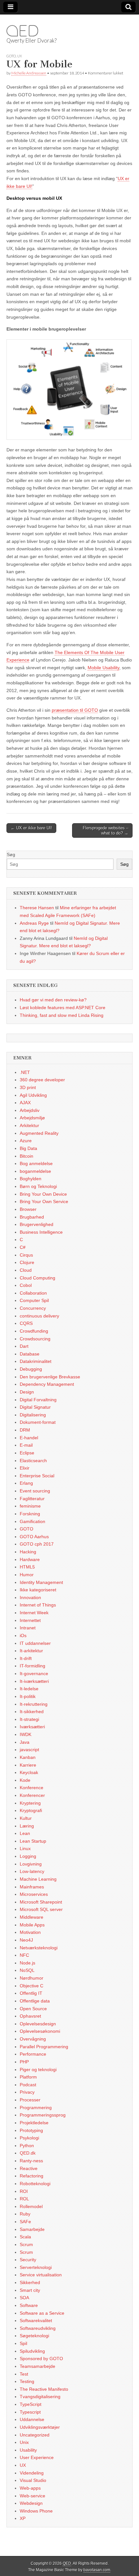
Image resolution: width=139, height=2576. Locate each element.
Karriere (28, 1765)
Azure (26, 1141)
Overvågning (33, 2039)
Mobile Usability (103, 668)
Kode (25, 1780)
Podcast (28, 2085)
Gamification (32, 1521)
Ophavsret (30, 2016)
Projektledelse (34, 2123)
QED (22, 31)
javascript (29, 1750)
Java (25, 1742)
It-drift (26, 1658)
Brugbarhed (32, 1217)
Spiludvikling (32, 2351)
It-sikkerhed (32, 1712)
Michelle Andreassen (29, 73)
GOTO (11, 56)
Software (29, 2305)
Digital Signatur (35, 1407)
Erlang (26, 1483)
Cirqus (26, 1255)
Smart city (30, 2290)
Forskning (30, 1514)
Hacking (28, 1552)
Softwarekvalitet (36, 2320)
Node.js (27, 1963)
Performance (33, 2054)
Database (30, 1354)
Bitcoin (27, 1156)
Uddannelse (32, 2419)
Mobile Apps (32, 1925)
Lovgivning (31, 1864)
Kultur (26, 1818)
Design (27, 1392)
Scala (25, 2237)
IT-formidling (32, 1666)
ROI (24, 2191)
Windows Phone (36, 2511)
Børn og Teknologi (38, 1186)
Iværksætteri (32, 1727)
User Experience (37, 2457)
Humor (27, 1575)
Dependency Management (47, 1384)
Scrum (26, 2244)
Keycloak (29, 1772)
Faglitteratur (32, 1499)
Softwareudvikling (38, 2328)
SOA (24, 2298)
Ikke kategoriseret (38, 1590)
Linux (25, 1848)
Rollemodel (31, 2206)
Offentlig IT (31, 1993)
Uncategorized (35, 2435)
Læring (27, 1826)
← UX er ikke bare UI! (31, 828)
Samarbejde (32, 2229)
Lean (25, 1833)
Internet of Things (38, 1605)
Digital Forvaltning (38, 1400)
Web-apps (30, 2488)
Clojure (27, 1262)
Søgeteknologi (34, 2336)
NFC (24, 1955)
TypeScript (31, 2404)
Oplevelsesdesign (38, 2024)
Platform (28, 2077)
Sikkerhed (30, 2282)
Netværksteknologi (39, 1948)
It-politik (28, 1696)
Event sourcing (35, 1491)
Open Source (33, 2009)
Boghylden (31, 1179)
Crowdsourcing (35, 1339)
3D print (28, 1087)
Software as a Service (42, 2313)
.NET (25, 1072)
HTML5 (27, 1567)
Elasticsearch (33, 1461)
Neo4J (26, 1940)
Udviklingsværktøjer (40, 2427)
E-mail (26, 1445)
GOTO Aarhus (34, 1537)
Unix (24, 2442)
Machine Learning (38, 1879)
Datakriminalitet (36, 1361)
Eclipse (27, 1453)
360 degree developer (42, 1080)
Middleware (32, 1917)
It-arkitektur (31, 1651)
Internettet (30, 1620)
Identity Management (41, 1582)
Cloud (26, 1270)
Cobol (26, 1285)
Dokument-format (38, 1422)
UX (20, 56)
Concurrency (33, 1308)
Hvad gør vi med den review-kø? (53, 1000)
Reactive (29, 2168)
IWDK (26, 1734)
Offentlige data (35, 2001)
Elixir (25, 1468)
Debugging (31, 1369)
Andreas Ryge (34, 923)
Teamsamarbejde (37, 2366)
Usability (28, 2450)
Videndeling (32, 2473)
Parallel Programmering (44, 2047)
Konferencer (32, 1795)
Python (27, 2146)
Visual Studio (33, 2480)
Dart (24, 1346)
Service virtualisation (41, 2275)
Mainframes (32, 1887)
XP (23, 2518)
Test (24, 2374)
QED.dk (28, 2153)
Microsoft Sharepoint (41, 1902)
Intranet (28, 1628)
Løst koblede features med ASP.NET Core (63, 1008)
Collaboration (33, 1293)
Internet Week (34, 1613)
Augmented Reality (39, 1133)
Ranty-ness (31, 2161)
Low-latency (32, 1871)
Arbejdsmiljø (32, 1118)
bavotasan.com (97, 2570)
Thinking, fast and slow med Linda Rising (62, 1015)
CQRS (26, 1323)
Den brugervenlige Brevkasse (50, 1377)
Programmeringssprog (43, 2115)
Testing (27, 2381)
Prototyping (31, 2130)
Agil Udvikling (33, 1095)
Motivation (30, 1932)
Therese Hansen (37, 908)
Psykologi (29, 2138)
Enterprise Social (37, 1476)
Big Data (28, 1148)
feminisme (30, 1506)
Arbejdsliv (30, 1110)
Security (28, 2260)
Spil (23, 2343)
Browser (28, 1209)
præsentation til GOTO (75, 710)
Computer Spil (34, 1300)
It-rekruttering (34, 1704)
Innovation (30, 1597)
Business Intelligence (41, 1232)
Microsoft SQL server (41, 1909)
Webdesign (31, 2503)
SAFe (25, 2222)
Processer (30, 2100)
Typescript (30, 2412)
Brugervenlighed (37, 1224)
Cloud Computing (37, 1278)
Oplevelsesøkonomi (40, 2031)
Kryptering (30, 1803)
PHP (24, 2062)
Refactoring (32, 2176)
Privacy (27, 2092)
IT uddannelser (35, 1643)
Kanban (28, 1757)
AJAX (25, 1103)
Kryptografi (31, 1810)
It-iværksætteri (34, 1681)
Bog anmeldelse (36, 1163)
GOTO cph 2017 (37, 1544)
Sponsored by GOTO (41, 2359)
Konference (32, 1788)
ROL (24, 2199)
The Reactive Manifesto (44, 2389)
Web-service (32, 2496)
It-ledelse (29, 1689)
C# (23, 1247)
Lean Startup (33, 1841)
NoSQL (27, 1970)
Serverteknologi (36, 2267)
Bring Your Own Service (44, 1201)
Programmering (36, 2108)
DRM (25, 1430)
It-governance (34, 1674)
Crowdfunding (34, 1331)
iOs (23, 1635)
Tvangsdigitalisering (40, 2397)
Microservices (34, 1894)
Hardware (30, 1559)
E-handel (29, 1438)
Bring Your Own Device (43, 1194)
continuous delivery (39, 1316)
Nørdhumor (32, 1978)
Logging (28, 1856)
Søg (11, 854)
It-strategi (29, 1719)
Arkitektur (29, 1125)
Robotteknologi (35, 2184)
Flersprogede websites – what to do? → (106, 830)
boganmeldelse (35, 1171)
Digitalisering (33, 1415)
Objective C (32, 1986)
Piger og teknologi (38, 2069)
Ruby (25, 2214)
